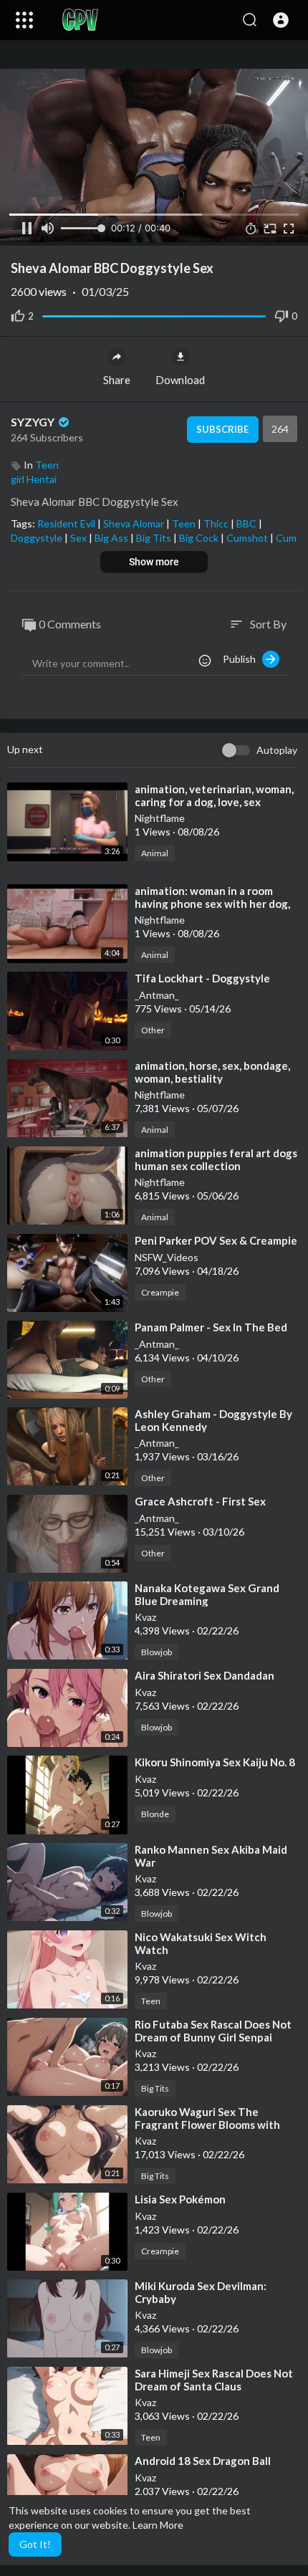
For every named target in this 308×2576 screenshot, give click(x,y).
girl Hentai (34, 479)
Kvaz (145, 1617)
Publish (242, 659)
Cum (286, 538)
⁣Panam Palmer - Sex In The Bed (211, 1327)
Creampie (160, 1292)
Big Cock (200, 538)
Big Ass (112, 538)
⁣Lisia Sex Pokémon (180, 2199)
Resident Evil (67, 523)
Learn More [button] (158, 2525)
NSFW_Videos (167, 1257)
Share (117, 380)
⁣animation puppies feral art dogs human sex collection (216, 1159)
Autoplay (277, 750)
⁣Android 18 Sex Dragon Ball (203, 2461)
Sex (80, 538)
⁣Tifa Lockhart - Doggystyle (202, 978)
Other (153, 1030)
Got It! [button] (35, 2544)
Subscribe (222, 429)
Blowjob (157, 1652)
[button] (281, 20)
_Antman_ (157, 995)
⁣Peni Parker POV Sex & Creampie (216, 1240)
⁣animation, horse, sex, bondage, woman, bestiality (212, 1072)
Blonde (155, 1814)
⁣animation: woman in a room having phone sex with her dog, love (212, 904)
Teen (47, 465)
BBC (247, 523)
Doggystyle (38, 538)
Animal (155, 853)
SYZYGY (34, 422)
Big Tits (155, 538)
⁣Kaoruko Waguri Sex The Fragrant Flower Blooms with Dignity (207, 2125)
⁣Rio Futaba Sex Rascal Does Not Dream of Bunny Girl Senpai (213, 2031)
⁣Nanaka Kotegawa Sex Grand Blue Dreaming (207, 1594)
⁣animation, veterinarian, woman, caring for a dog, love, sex (214, 795)
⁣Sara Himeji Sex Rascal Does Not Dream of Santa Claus (214, 2380)
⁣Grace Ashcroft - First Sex (200, 1501)
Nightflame (160, 818)
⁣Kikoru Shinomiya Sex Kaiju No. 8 (215, 1762)
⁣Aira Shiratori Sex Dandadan (204, 1675)
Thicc (217, 523)
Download (180, 380)
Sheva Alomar (135, 523)
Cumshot (248, 538)
